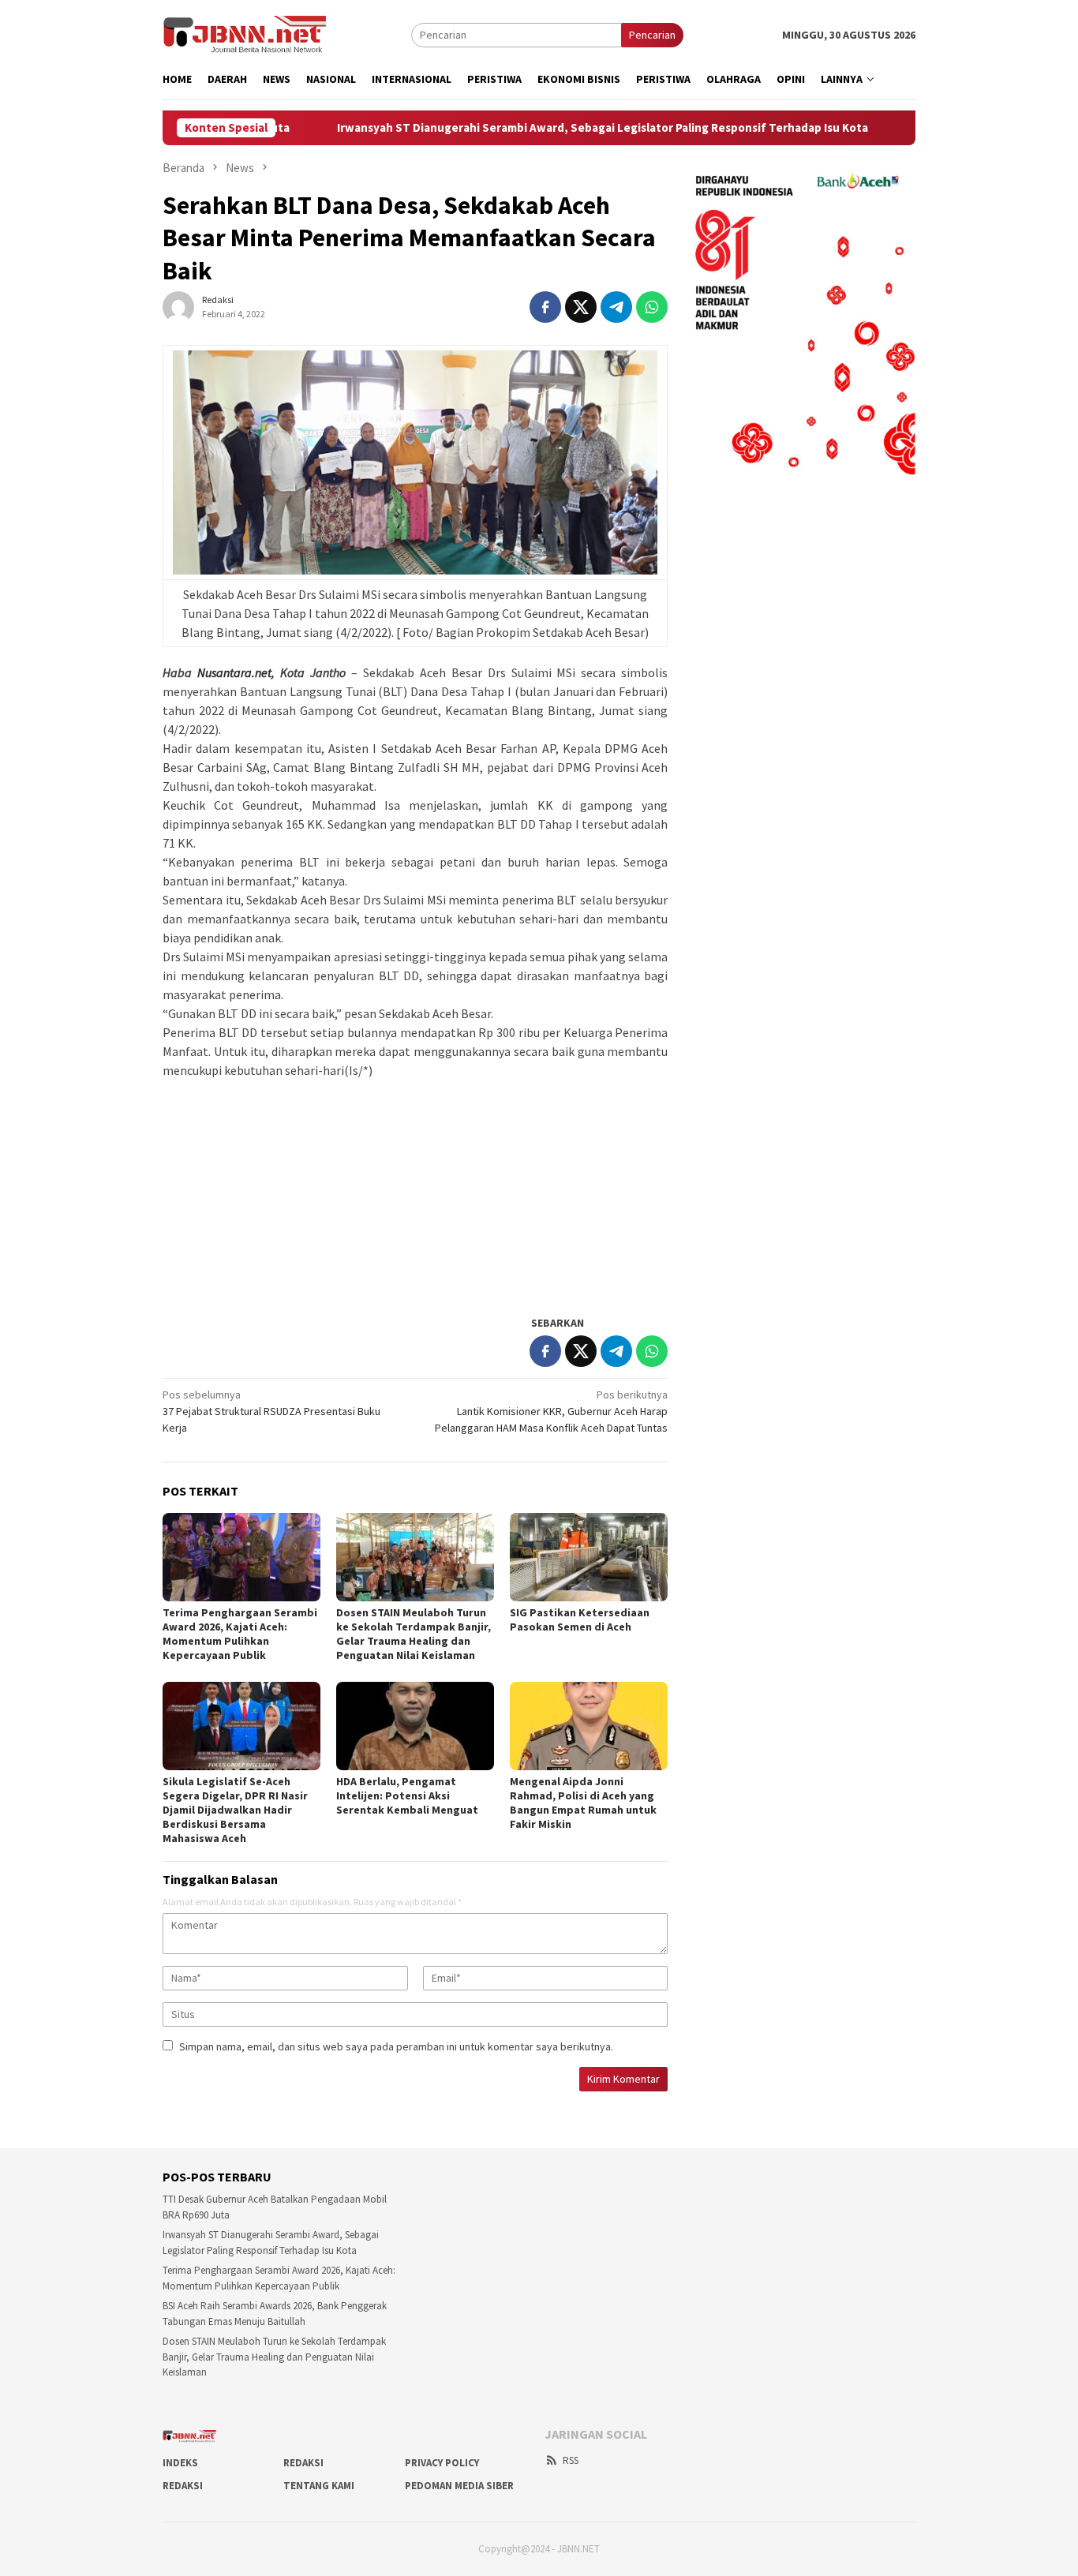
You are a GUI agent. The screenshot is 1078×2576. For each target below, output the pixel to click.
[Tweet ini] (581, 307)
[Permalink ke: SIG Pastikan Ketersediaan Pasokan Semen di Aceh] (589, 1557)
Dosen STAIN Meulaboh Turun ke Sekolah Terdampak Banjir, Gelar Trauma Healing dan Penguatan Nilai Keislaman (414, 1634)
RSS (571, 2460)
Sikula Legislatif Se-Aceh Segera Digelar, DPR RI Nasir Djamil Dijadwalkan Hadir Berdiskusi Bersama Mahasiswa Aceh (235, 1810)
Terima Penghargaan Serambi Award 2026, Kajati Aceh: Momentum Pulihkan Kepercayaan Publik (240, 1634)
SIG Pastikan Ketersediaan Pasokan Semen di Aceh (580, 1619)
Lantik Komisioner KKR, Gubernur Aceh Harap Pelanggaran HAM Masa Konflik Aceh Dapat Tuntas (551, 1411)
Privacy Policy (442, 2463)
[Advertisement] (415, 1190)
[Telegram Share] (616, 307)
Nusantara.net (234, 672)
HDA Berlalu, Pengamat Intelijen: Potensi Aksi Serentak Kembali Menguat (407, 1795)
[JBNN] (245, 34)
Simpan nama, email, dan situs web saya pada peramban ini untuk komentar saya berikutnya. (396, 2046)
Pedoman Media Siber (459, 2486)
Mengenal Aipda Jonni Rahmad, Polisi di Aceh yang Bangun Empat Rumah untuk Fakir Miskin (583, 1803)
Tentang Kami (319, 2486)
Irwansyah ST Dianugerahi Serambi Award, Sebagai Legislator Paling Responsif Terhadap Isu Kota (522, 128)
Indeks (180, 2463)
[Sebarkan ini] (545, 307)
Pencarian (652, 35)
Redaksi (303, 2463)
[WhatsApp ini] (652, 307)
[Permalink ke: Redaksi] (178, 306)
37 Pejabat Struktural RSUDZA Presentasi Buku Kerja (271, 1411)
